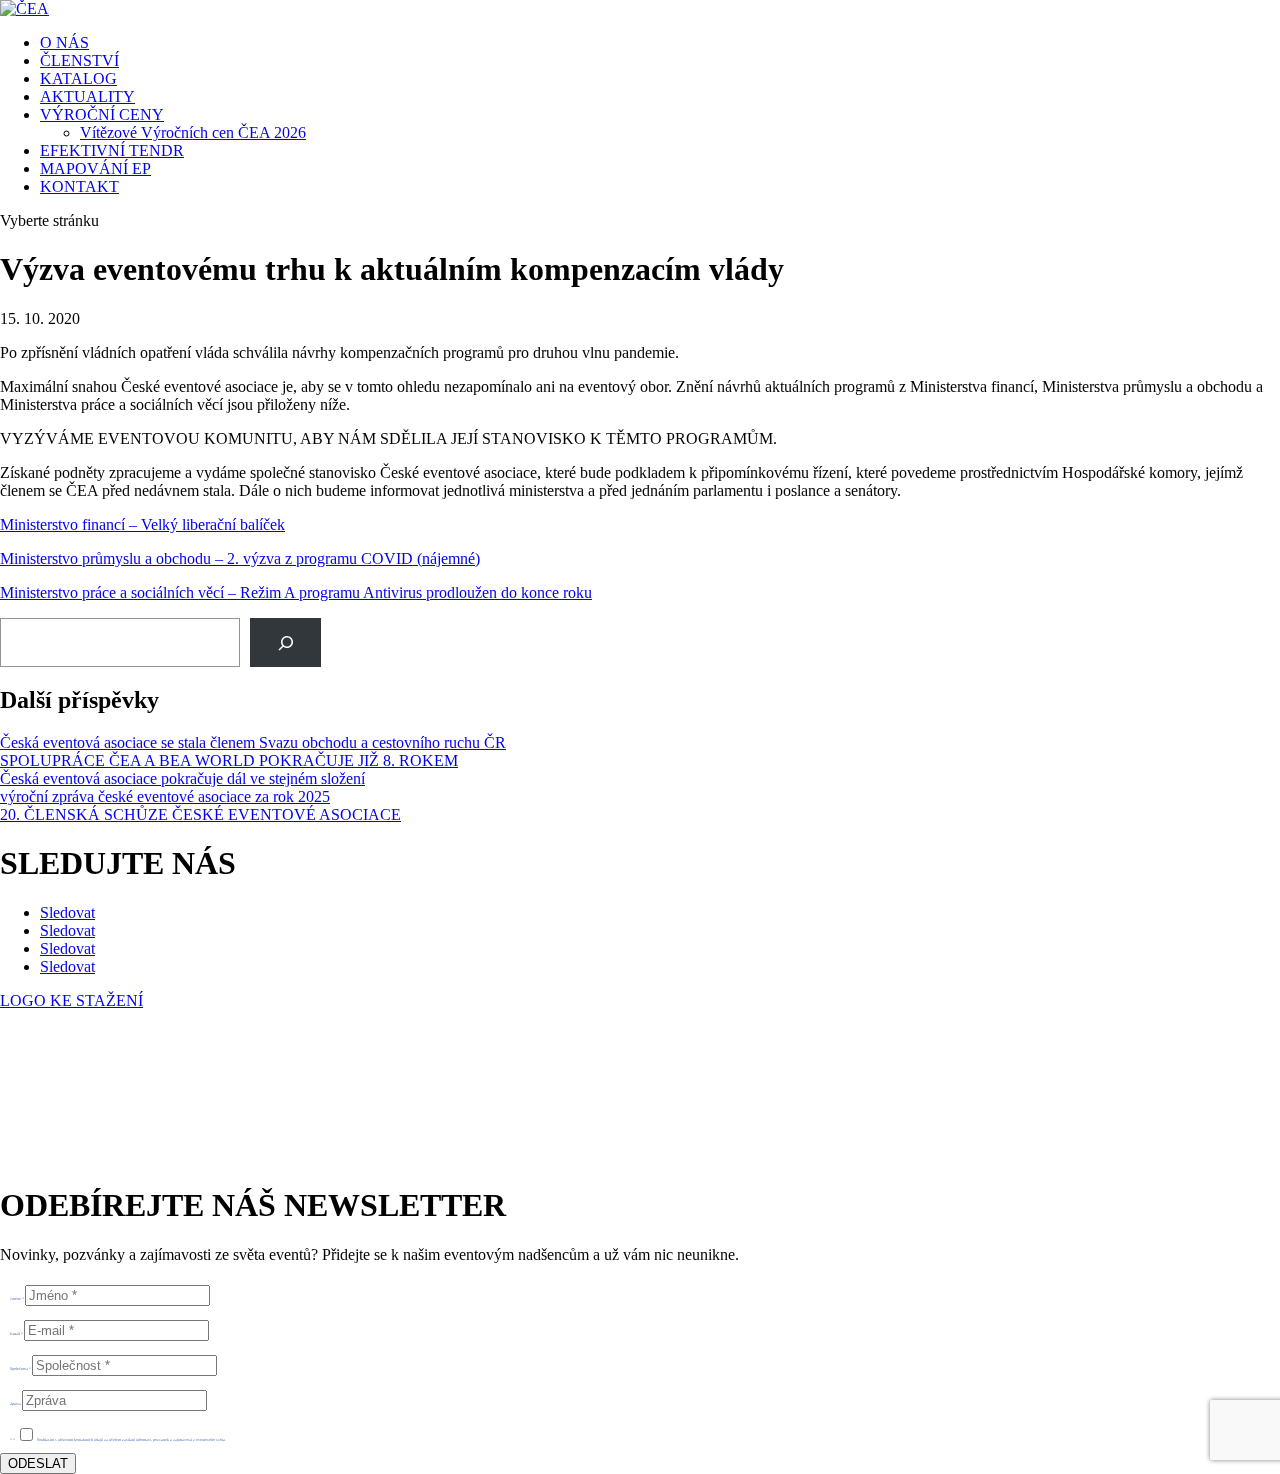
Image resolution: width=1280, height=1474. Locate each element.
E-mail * (16, 1333)
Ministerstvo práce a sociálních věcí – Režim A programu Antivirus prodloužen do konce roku (296, 592)
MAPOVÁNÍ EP (95, 168)
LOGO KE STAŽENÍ (71, 1000)
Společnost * (20, 1368)
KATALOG (78, 78)
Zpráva (15, 1403)
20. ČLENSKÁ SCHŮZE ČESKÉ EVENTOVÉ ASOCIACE (200, 814)
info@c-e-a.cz (94, 1104)
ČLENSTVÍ (79, 60)
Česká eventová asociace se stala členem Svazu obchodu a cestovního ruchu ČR (253, 742)
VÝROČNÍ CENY (102, 114)
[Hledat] (285, 642)
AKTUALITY (87, 96)
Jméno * (17, 1298)
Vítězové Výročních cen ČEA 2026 (193, 132)
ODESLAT (38, 1463)
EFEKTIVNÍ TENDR (112, 150)
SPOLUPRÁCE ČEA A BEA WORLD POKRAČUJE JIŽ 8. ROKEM (229, 760)
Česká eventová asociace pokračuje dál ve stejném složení (182, 778)
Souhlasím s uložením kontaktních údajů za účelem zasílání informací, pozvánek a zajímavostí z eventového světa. (131, 1439)
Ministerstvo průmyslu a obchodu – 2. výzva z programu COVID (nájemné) (240, 558)
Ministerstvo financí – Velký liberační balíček (142, 524)
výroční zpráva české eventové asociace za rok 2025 (165, 796)
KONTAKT (79, 186)
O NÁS (64, 42)
